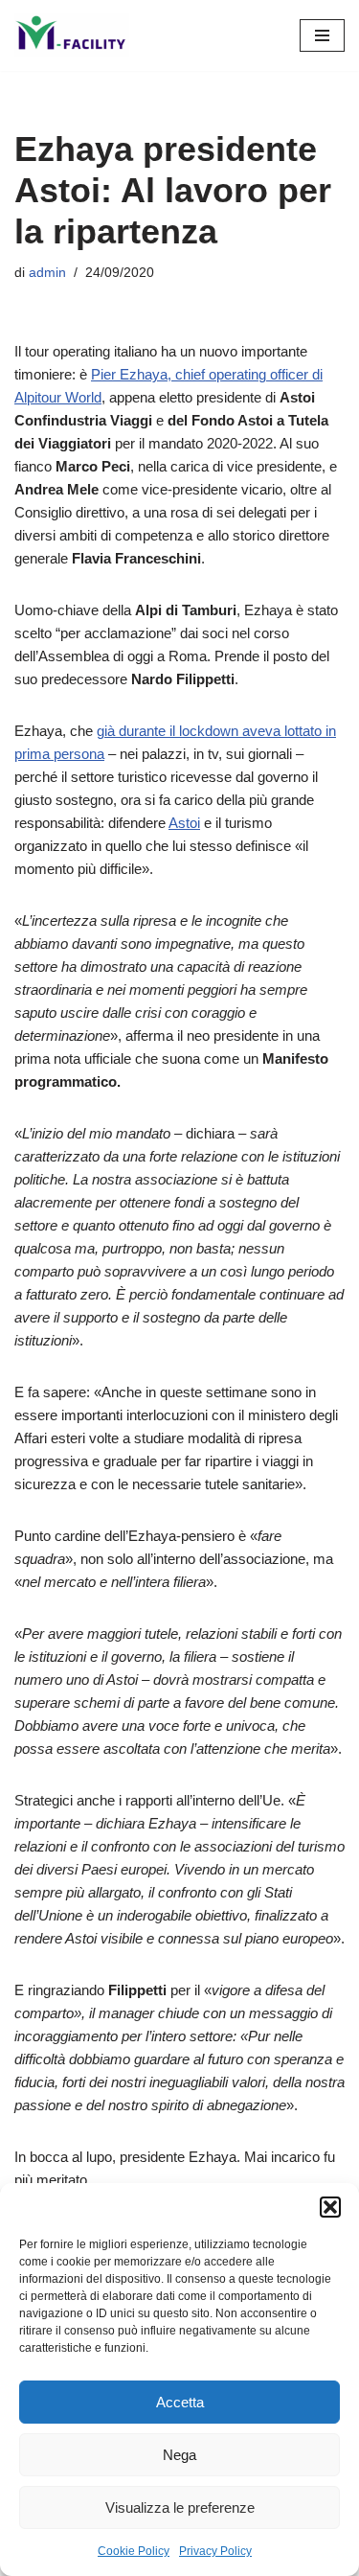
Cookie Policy (134, 2551)
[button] (330, 2207)
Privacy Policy (215, 2551)
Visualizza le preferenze (180, 2507)
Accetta (180, 2402)
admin (47, 273)
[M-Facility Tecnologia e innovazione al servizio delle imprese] (72, 35)
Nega (179, 2455)
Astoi (184, 823)
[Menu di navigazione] (322, 35)
